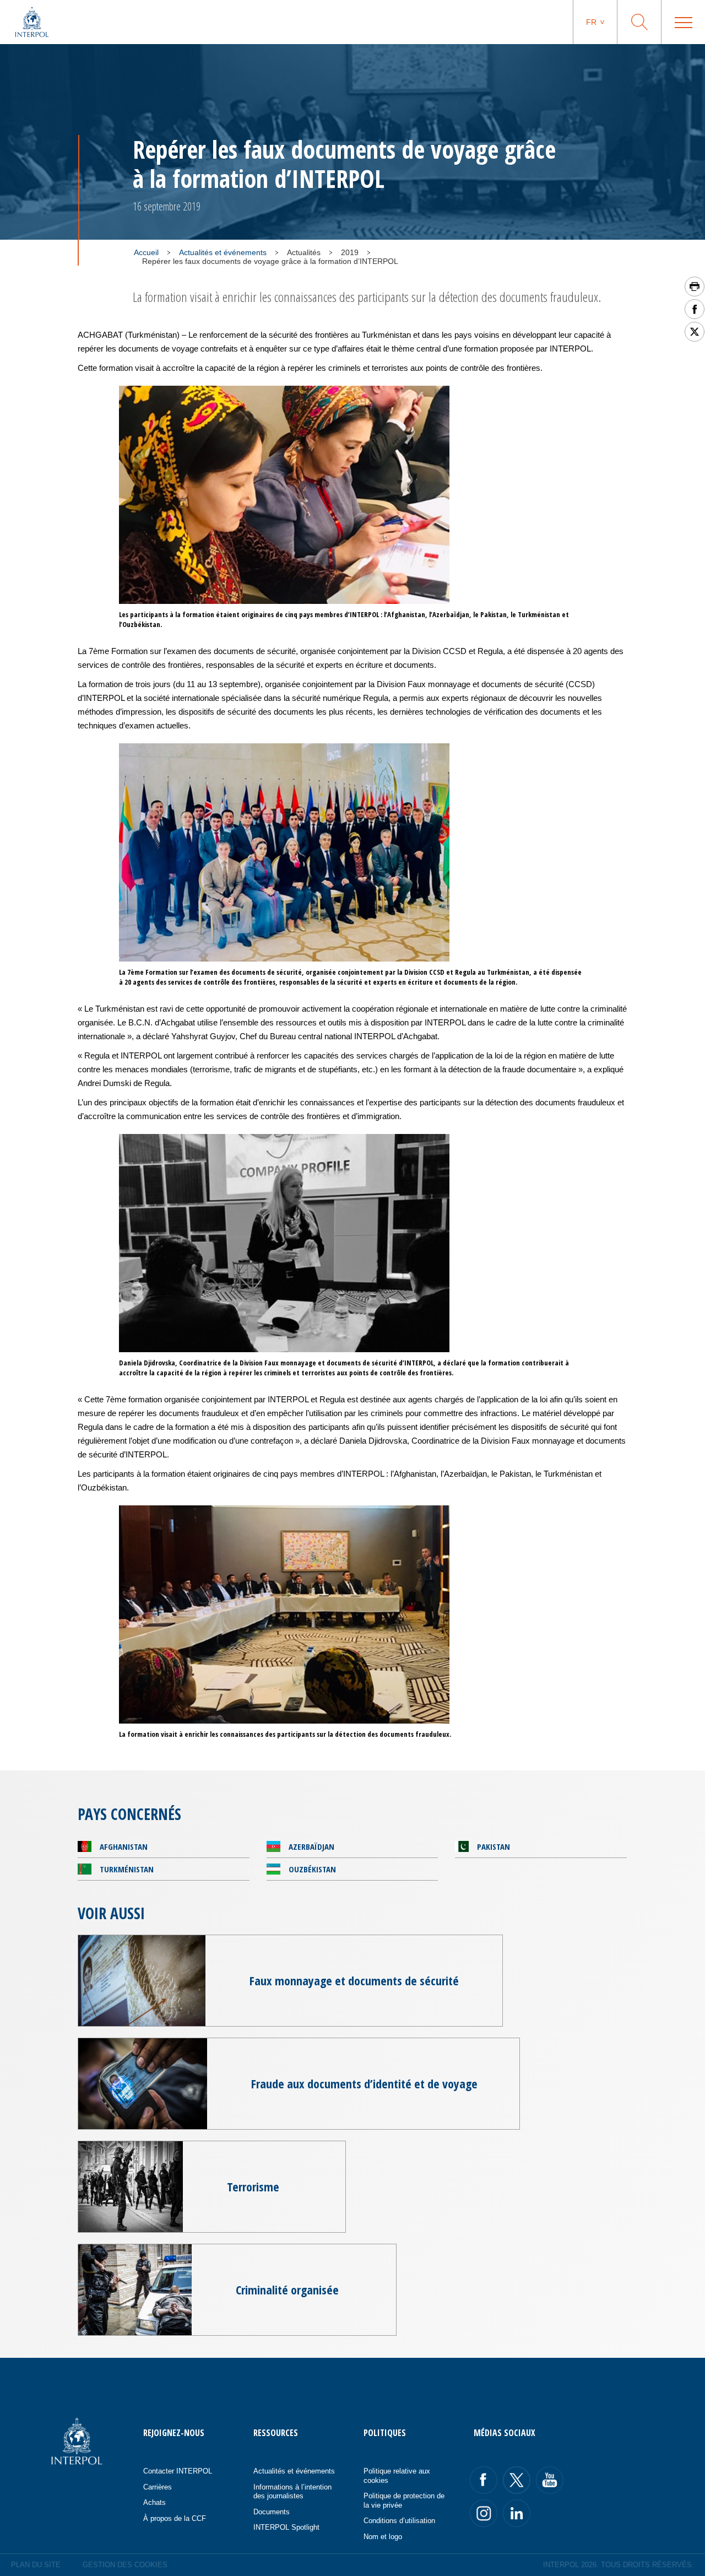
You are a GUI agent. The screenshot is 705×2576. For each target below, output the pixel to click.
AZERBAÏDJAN (311, 1846)
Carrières (158, 2487)
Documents (272, 2512)
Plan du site (36, 2565)
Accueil (146, 252)
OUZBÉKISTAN (312, 1869)
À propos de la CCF (175, 2518)
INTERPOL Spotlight (286, 2527)
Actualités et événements (223, 252)
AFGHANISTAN (124, 1846)
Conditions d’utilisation (399, 2521)
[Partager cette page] (695, 309)
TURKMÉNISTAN (127, 1869)
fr (591, 22)
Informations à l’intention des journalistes (292, 2492)
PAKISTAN (493, 1846)
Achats (154, 2502)
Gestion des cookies (125, 2565)
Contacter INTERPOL (178, 2471)
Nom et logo (383, 2537)
